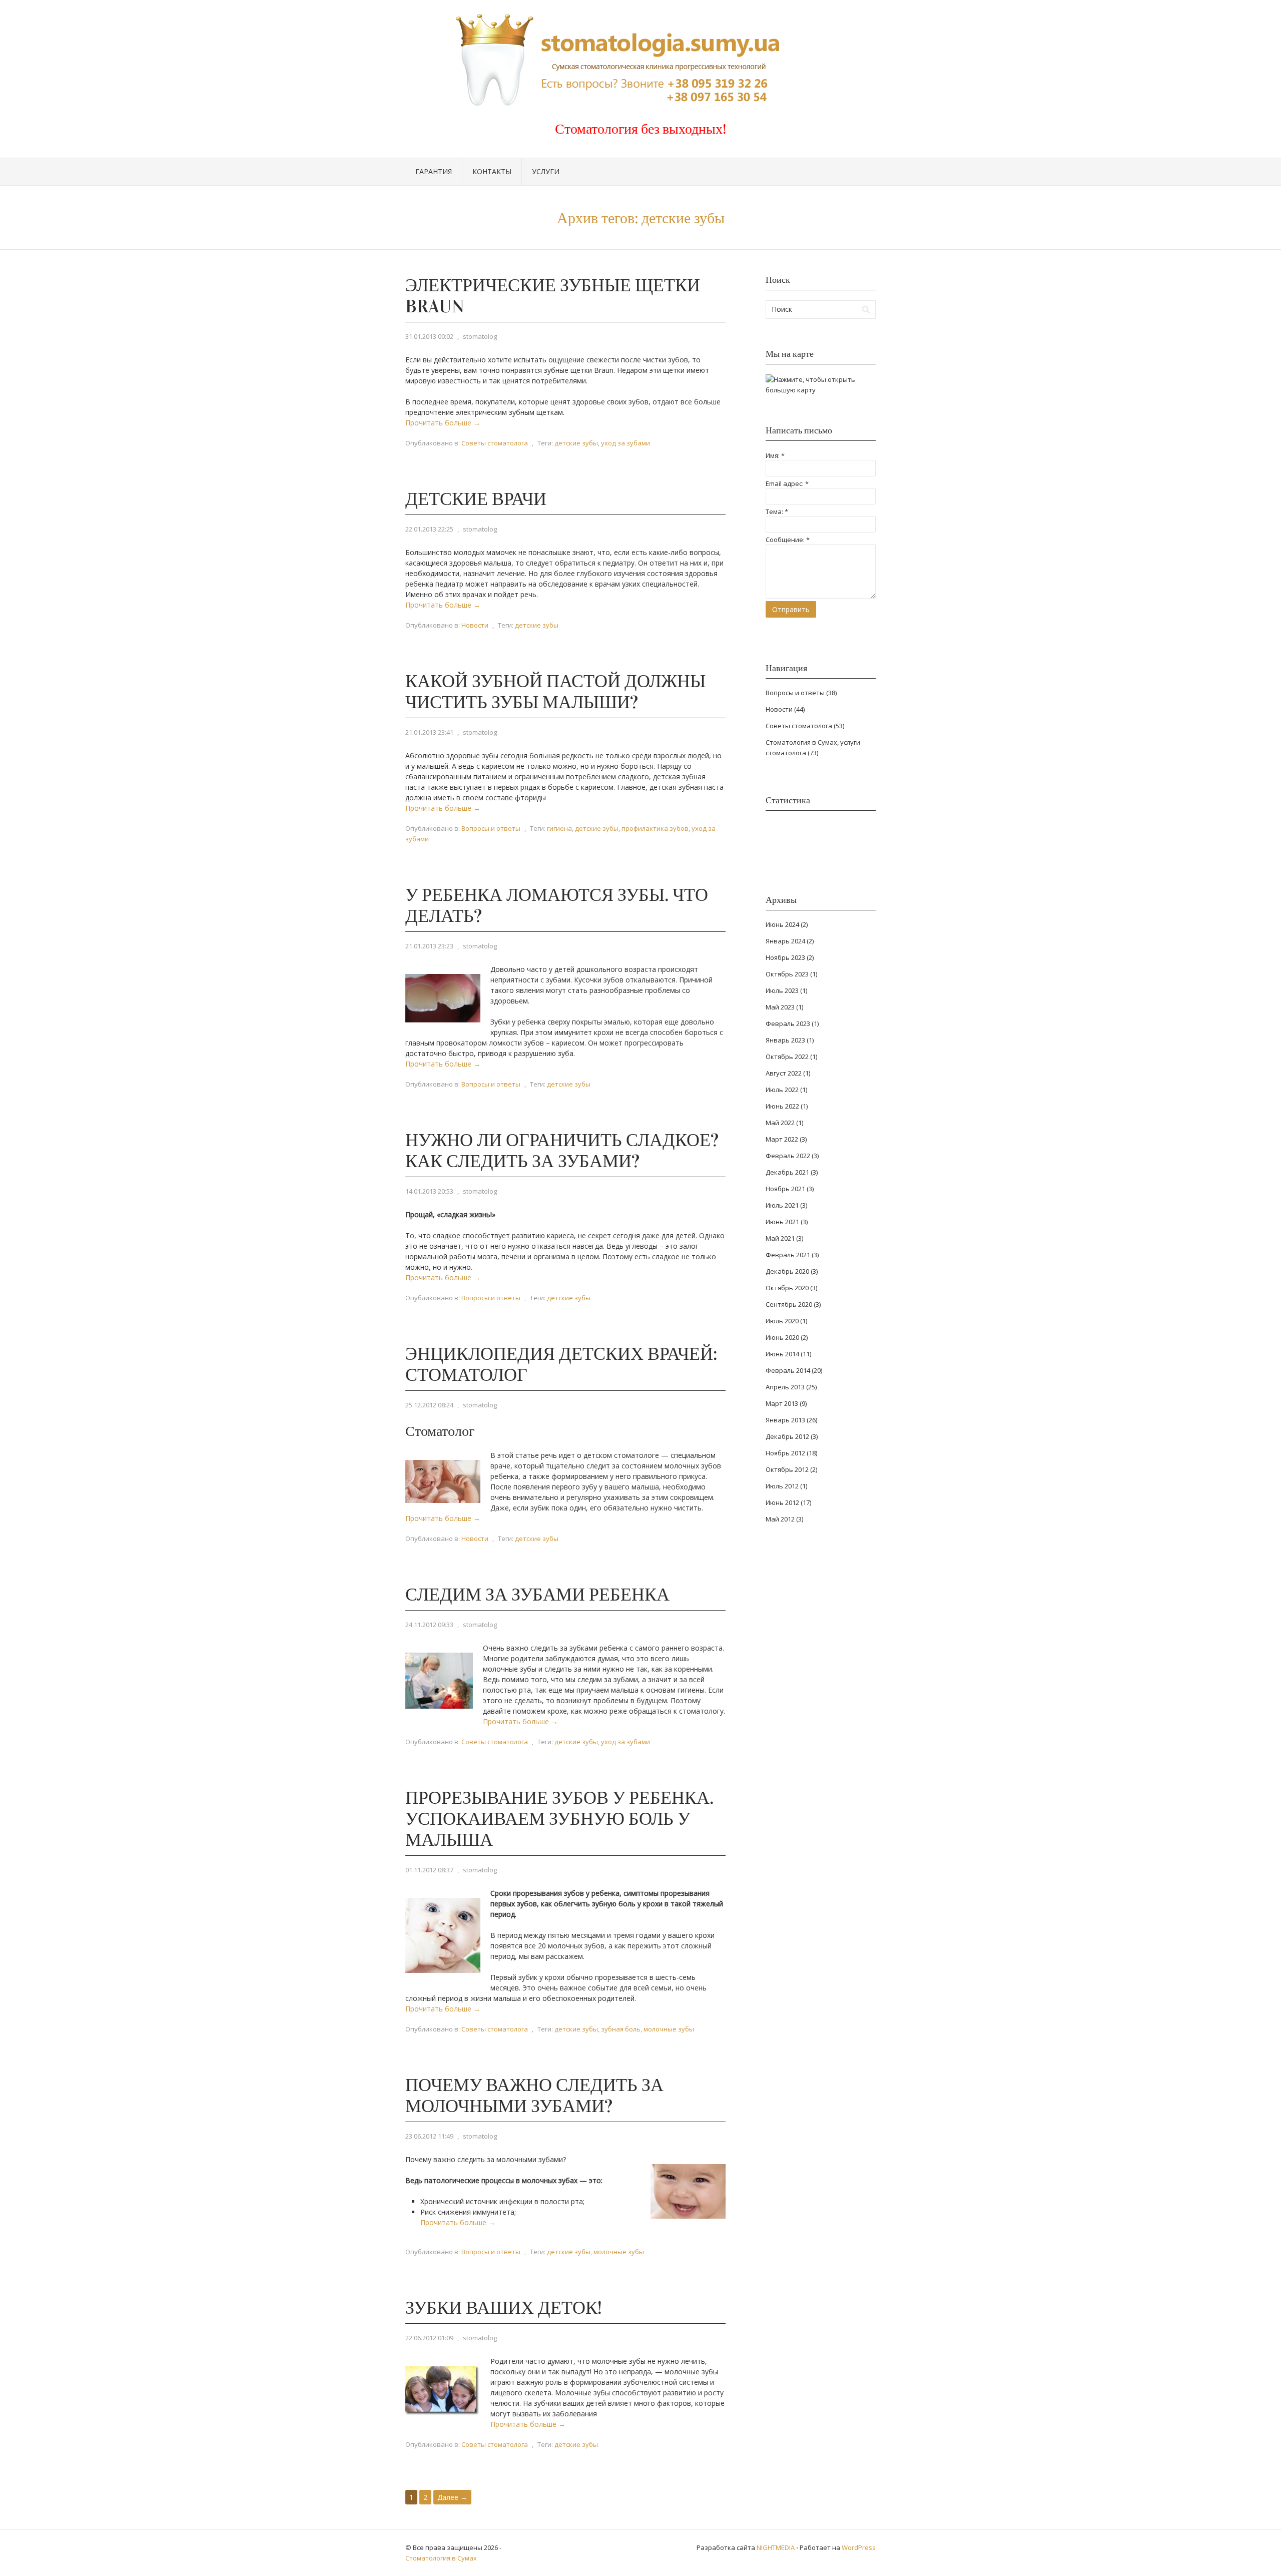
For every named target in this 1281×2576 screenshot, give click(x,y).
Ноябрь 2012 (785, 1453)
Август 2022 (784, 1073)
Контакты (492, 171)
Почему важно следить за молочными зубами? (534, 2096)
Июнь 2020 (782, 1337)
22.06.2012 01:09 (429, 2338)
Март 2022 (782, 1139)
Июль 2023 (782, 990)
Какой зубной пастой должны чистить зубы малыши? (555, 692)
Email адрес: (787, 483)
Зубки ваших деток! (504, 2308)
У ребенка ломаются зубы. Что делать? (557, 905)
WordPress (859, 2547)
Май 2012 (780, 1519)
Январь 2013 (785, 1420)
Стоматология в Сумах (441, 2558)
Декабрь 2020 (787, 1271)
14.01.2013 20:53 (429, 1191)
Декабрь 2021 (787, 1172)
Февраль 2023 (788, 1023)
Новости (475, 625)
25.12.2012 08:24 (429, 1405)
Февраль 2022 (788, 1156)
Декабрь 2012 (787, 1436)
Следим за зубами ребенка (537, 1595)
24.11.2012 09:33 (429, 1625)
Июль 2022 (782, 1090)
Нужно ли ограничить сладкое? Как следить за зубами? (562, 1151)
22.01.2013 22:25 (429, 529)
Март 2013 (782, 1403)
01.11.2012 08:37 (429, 1870)
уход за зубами (625, 443)
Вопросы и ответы (491, 828)
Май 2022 (780, 1123)
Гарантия (434, 171)
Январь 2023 (785, 1040)
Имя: (775, 455)
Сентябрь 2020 (789, 1304)
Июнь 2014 (782, 1354)
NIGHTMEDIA (776, 2547)
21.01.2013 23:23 (429, 946)
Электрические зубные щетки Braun (553, 296)
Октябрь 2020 (787, 1288)
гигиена (559, 828)
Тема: (777, 511)
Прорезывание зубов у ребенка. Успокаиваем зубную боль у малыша (559, 1819)
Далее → (452, 2497)
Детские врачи (476, 499)
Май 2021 (780, 1238)
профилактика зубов (655, 828)
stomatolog (480, 336)
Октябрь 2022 (787, 1057)
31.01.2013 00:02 (429, 336)
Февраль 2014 (788, 1370)
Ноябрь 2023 (785, 957)
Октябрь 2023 (787, 974)
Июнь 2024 (782, 924)
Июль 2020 (782, 1321)
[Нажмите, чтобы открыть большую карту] (821, 390)
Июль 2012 (782, 1486)
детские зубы (576, 443)
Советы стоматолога (495, 443)
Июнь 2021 (782, 1222)
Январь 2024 (785, 941)
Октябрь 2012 (787, 1469)
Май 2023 (780, 1007)
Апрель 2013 (785, 1387)
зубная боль (621, 2029)
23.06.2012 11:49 (429, 2136)
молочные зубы (669, 2029)
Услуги (546, 171)
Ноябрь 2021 (785, 1189)
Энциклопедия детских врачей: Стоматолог (561, 1364)
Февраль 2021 (788, 1255)
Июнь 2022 (782, 1106)
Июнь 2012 (782, 1502)
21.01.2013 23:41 (429, 732)
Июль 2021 (782, 1205)
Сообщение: (788, 540)
